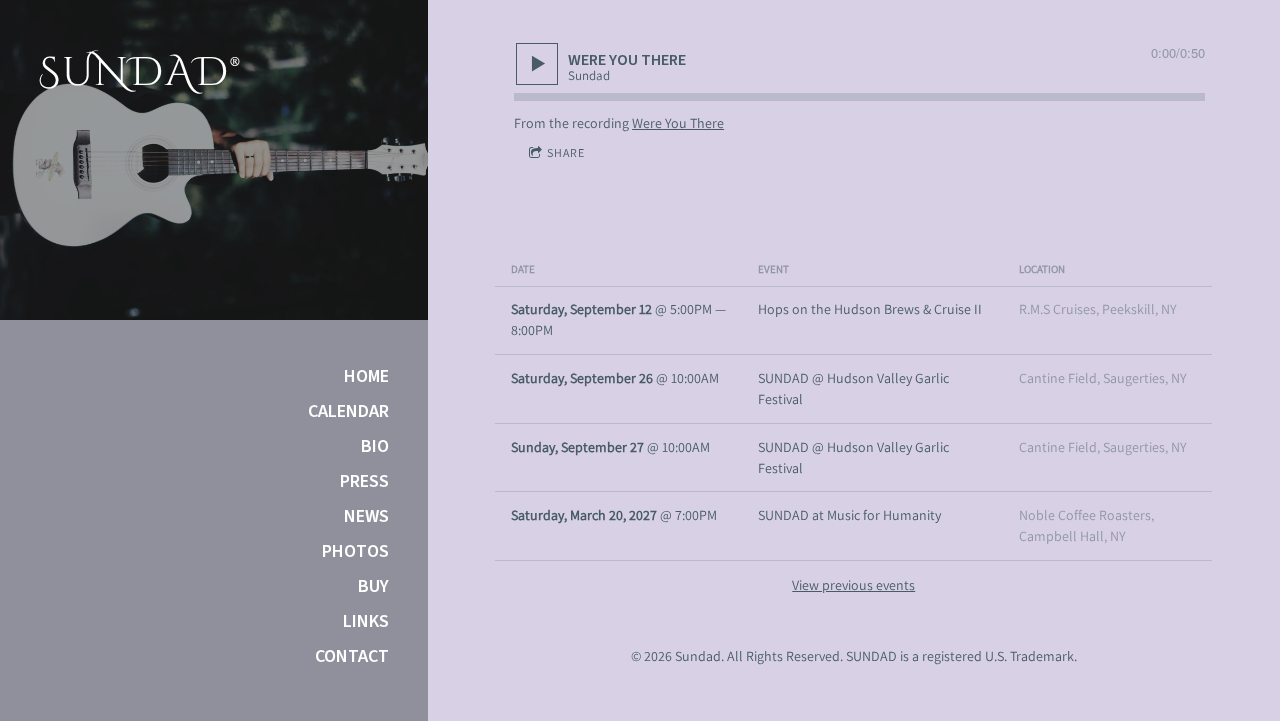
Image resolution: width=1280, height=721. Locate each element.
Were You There (678, 123)
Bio (375, 447)
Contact (352, 657)
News (366, 517)
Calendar (348, 412)
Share (566, 152)
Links (366, 622)
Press (364, 482)
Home (366, 377)
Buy (373, 587)
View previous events (853, 585)
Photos (355, 552)
